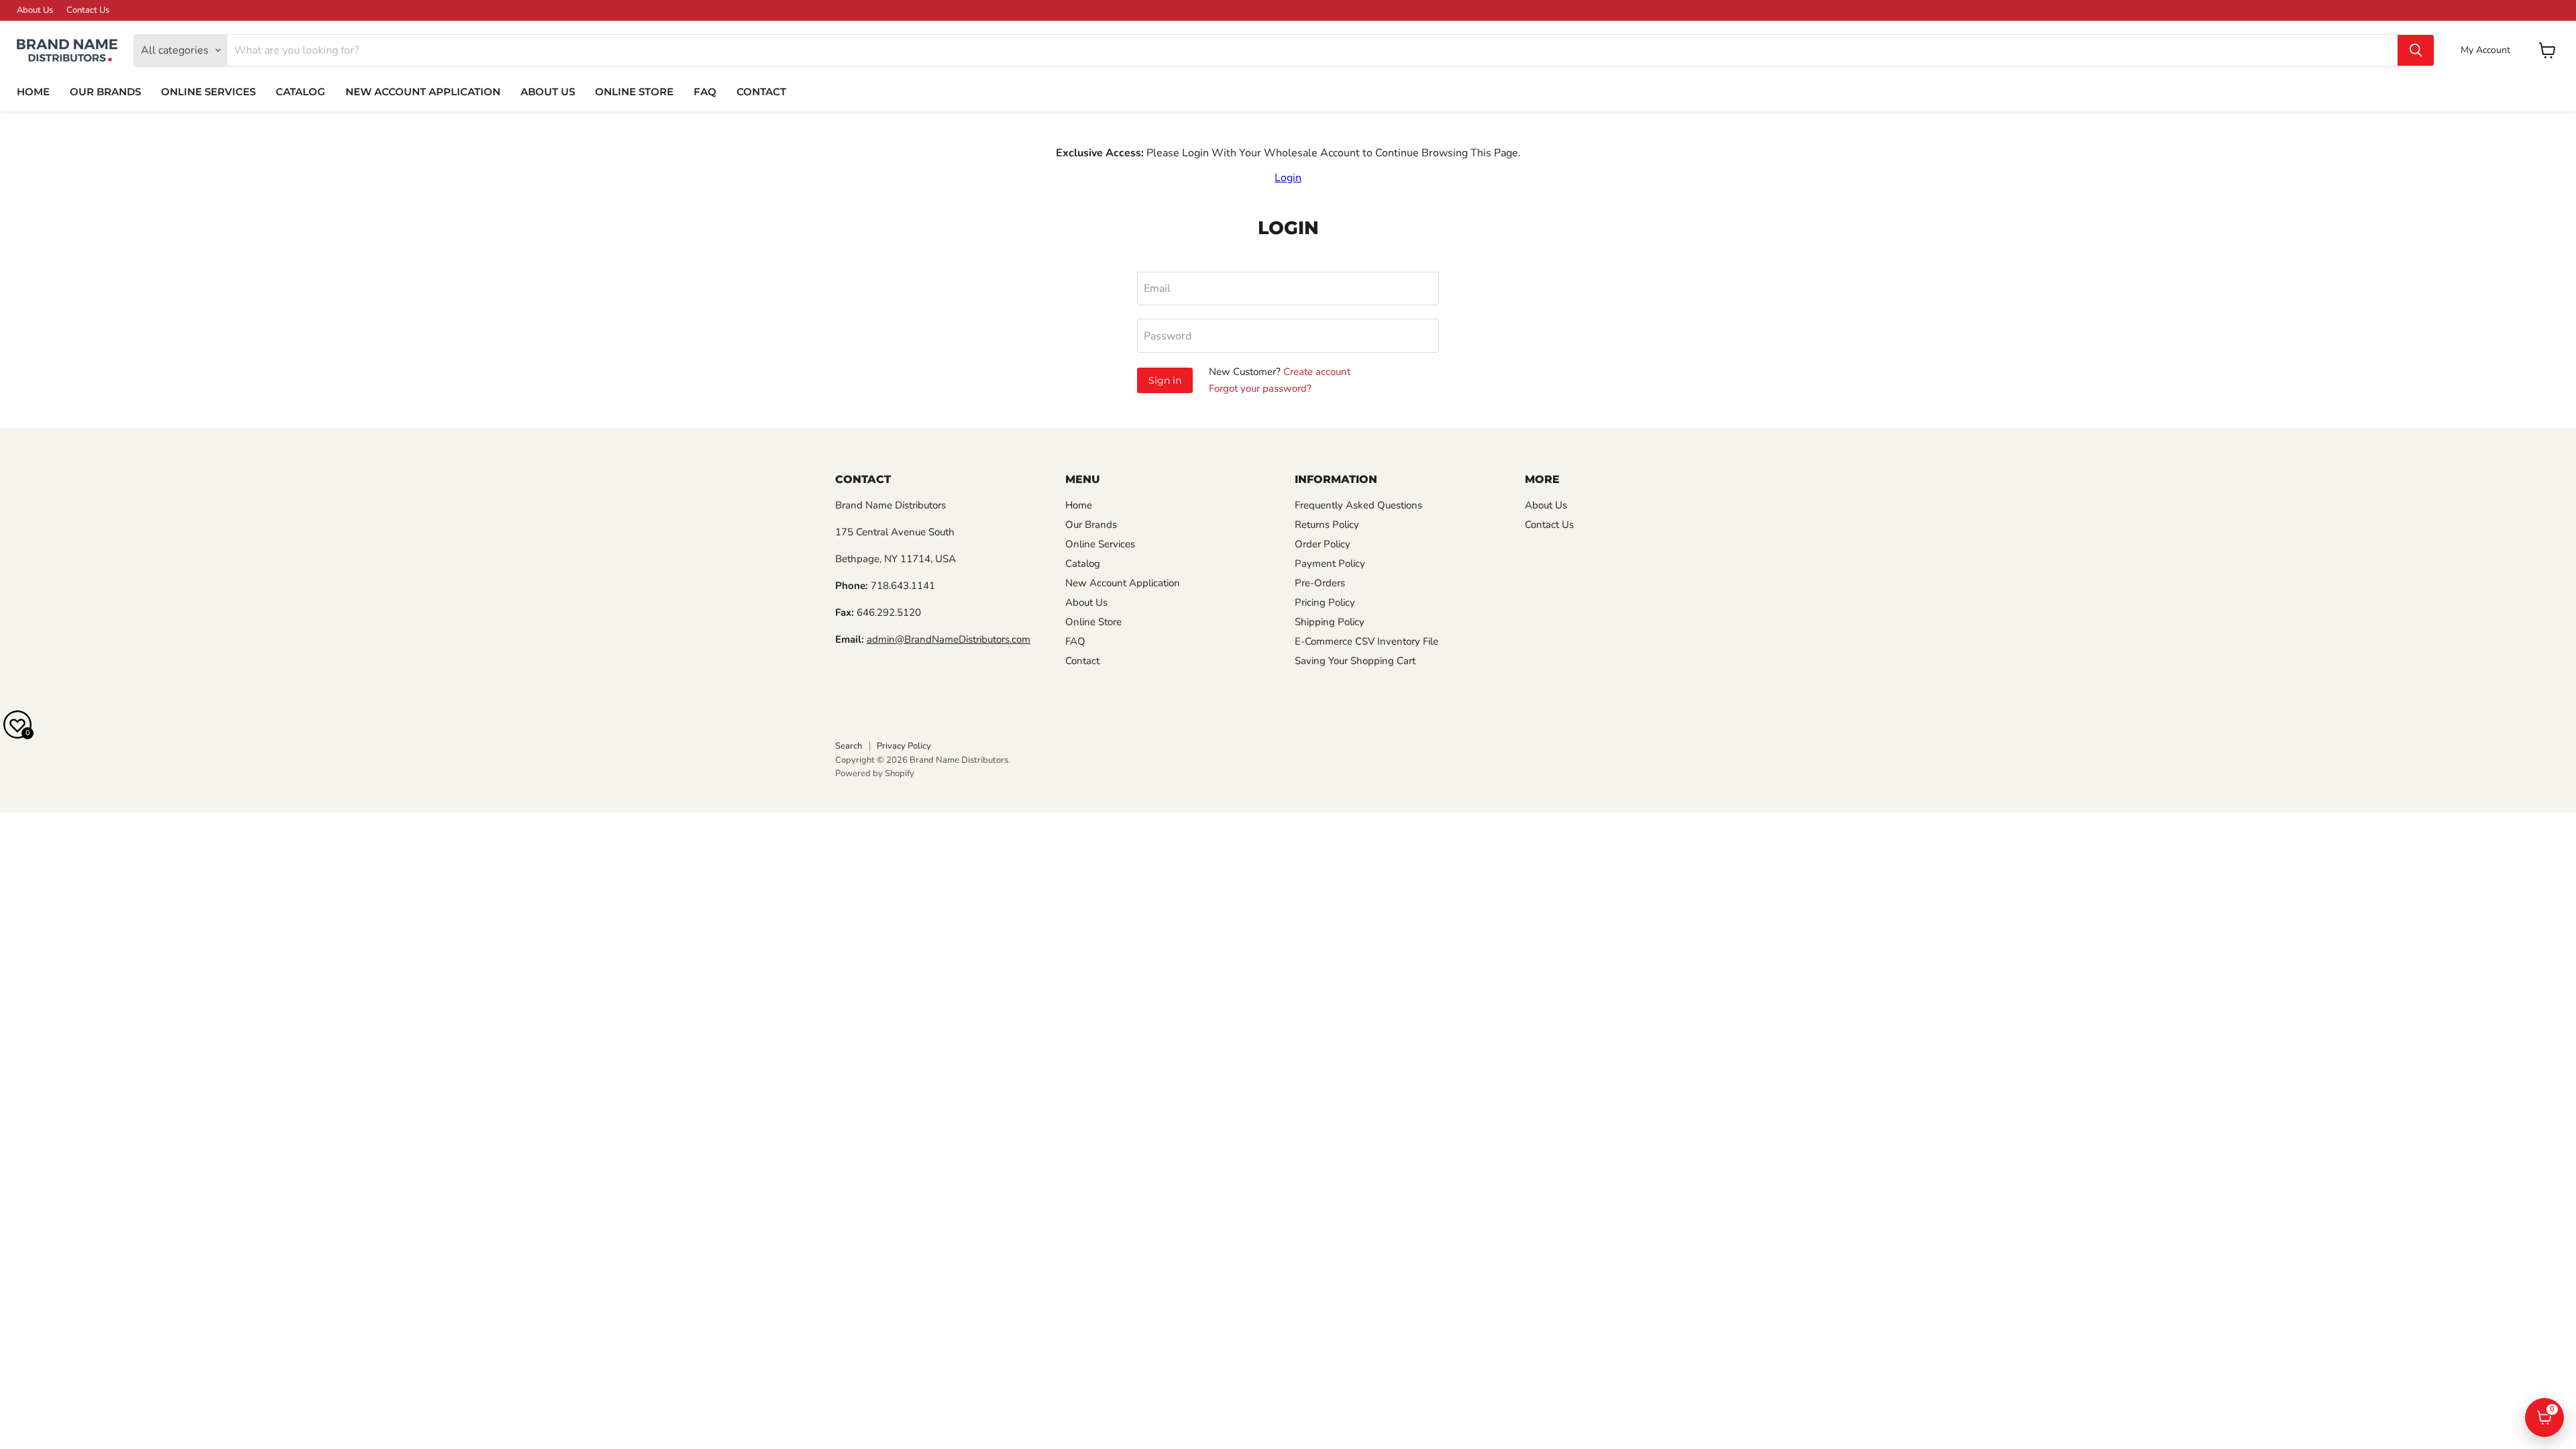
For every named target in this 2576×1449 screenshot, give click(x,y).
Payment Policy (1330, 563)
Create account (1317, 372)
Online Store (634, 92)
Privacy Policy (904, 746)
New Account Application (423, 92)
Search (849, 746)
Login (1288, 178)
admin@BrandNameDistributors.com (949, 639)
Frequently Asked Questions (1358, 505)
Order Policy (1323, 544)
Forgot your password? (1260, 388)
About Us (35, 10)
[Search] (2416, 50)
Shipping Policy (1330, 622)
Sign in (1165, 380)
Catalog (301, 92)
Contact (761, 92)
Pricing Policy (1325, 602)
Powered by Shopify (875, 773)
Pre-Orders (1320, 583)
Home (33, 92)
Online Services (208, 92)
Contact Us (88, 10)
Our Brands (105, 92)
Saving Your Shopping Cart (1355, 661)
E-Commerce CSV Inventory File (1366, 641)
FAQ (705, 92)
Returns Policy (1327, 525)
